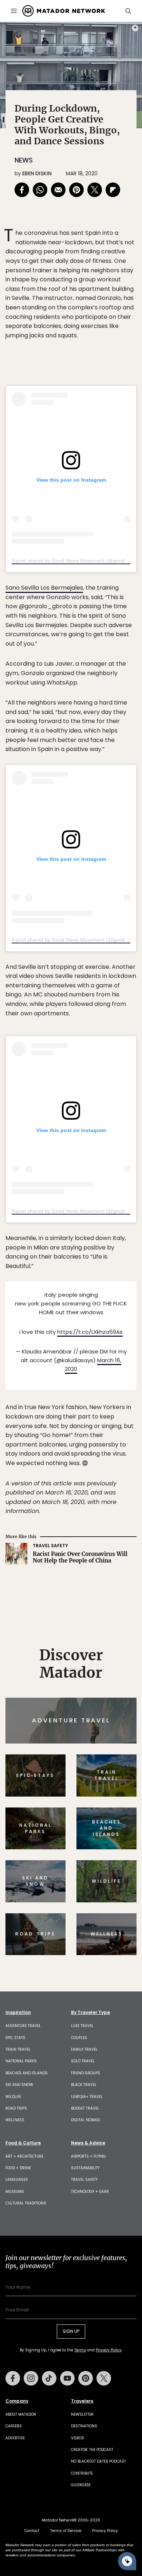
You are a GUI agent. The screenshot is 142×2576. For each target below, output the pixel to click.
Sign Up (115, 1319)
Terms (81, 1337)
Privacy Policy (115, 1337)
